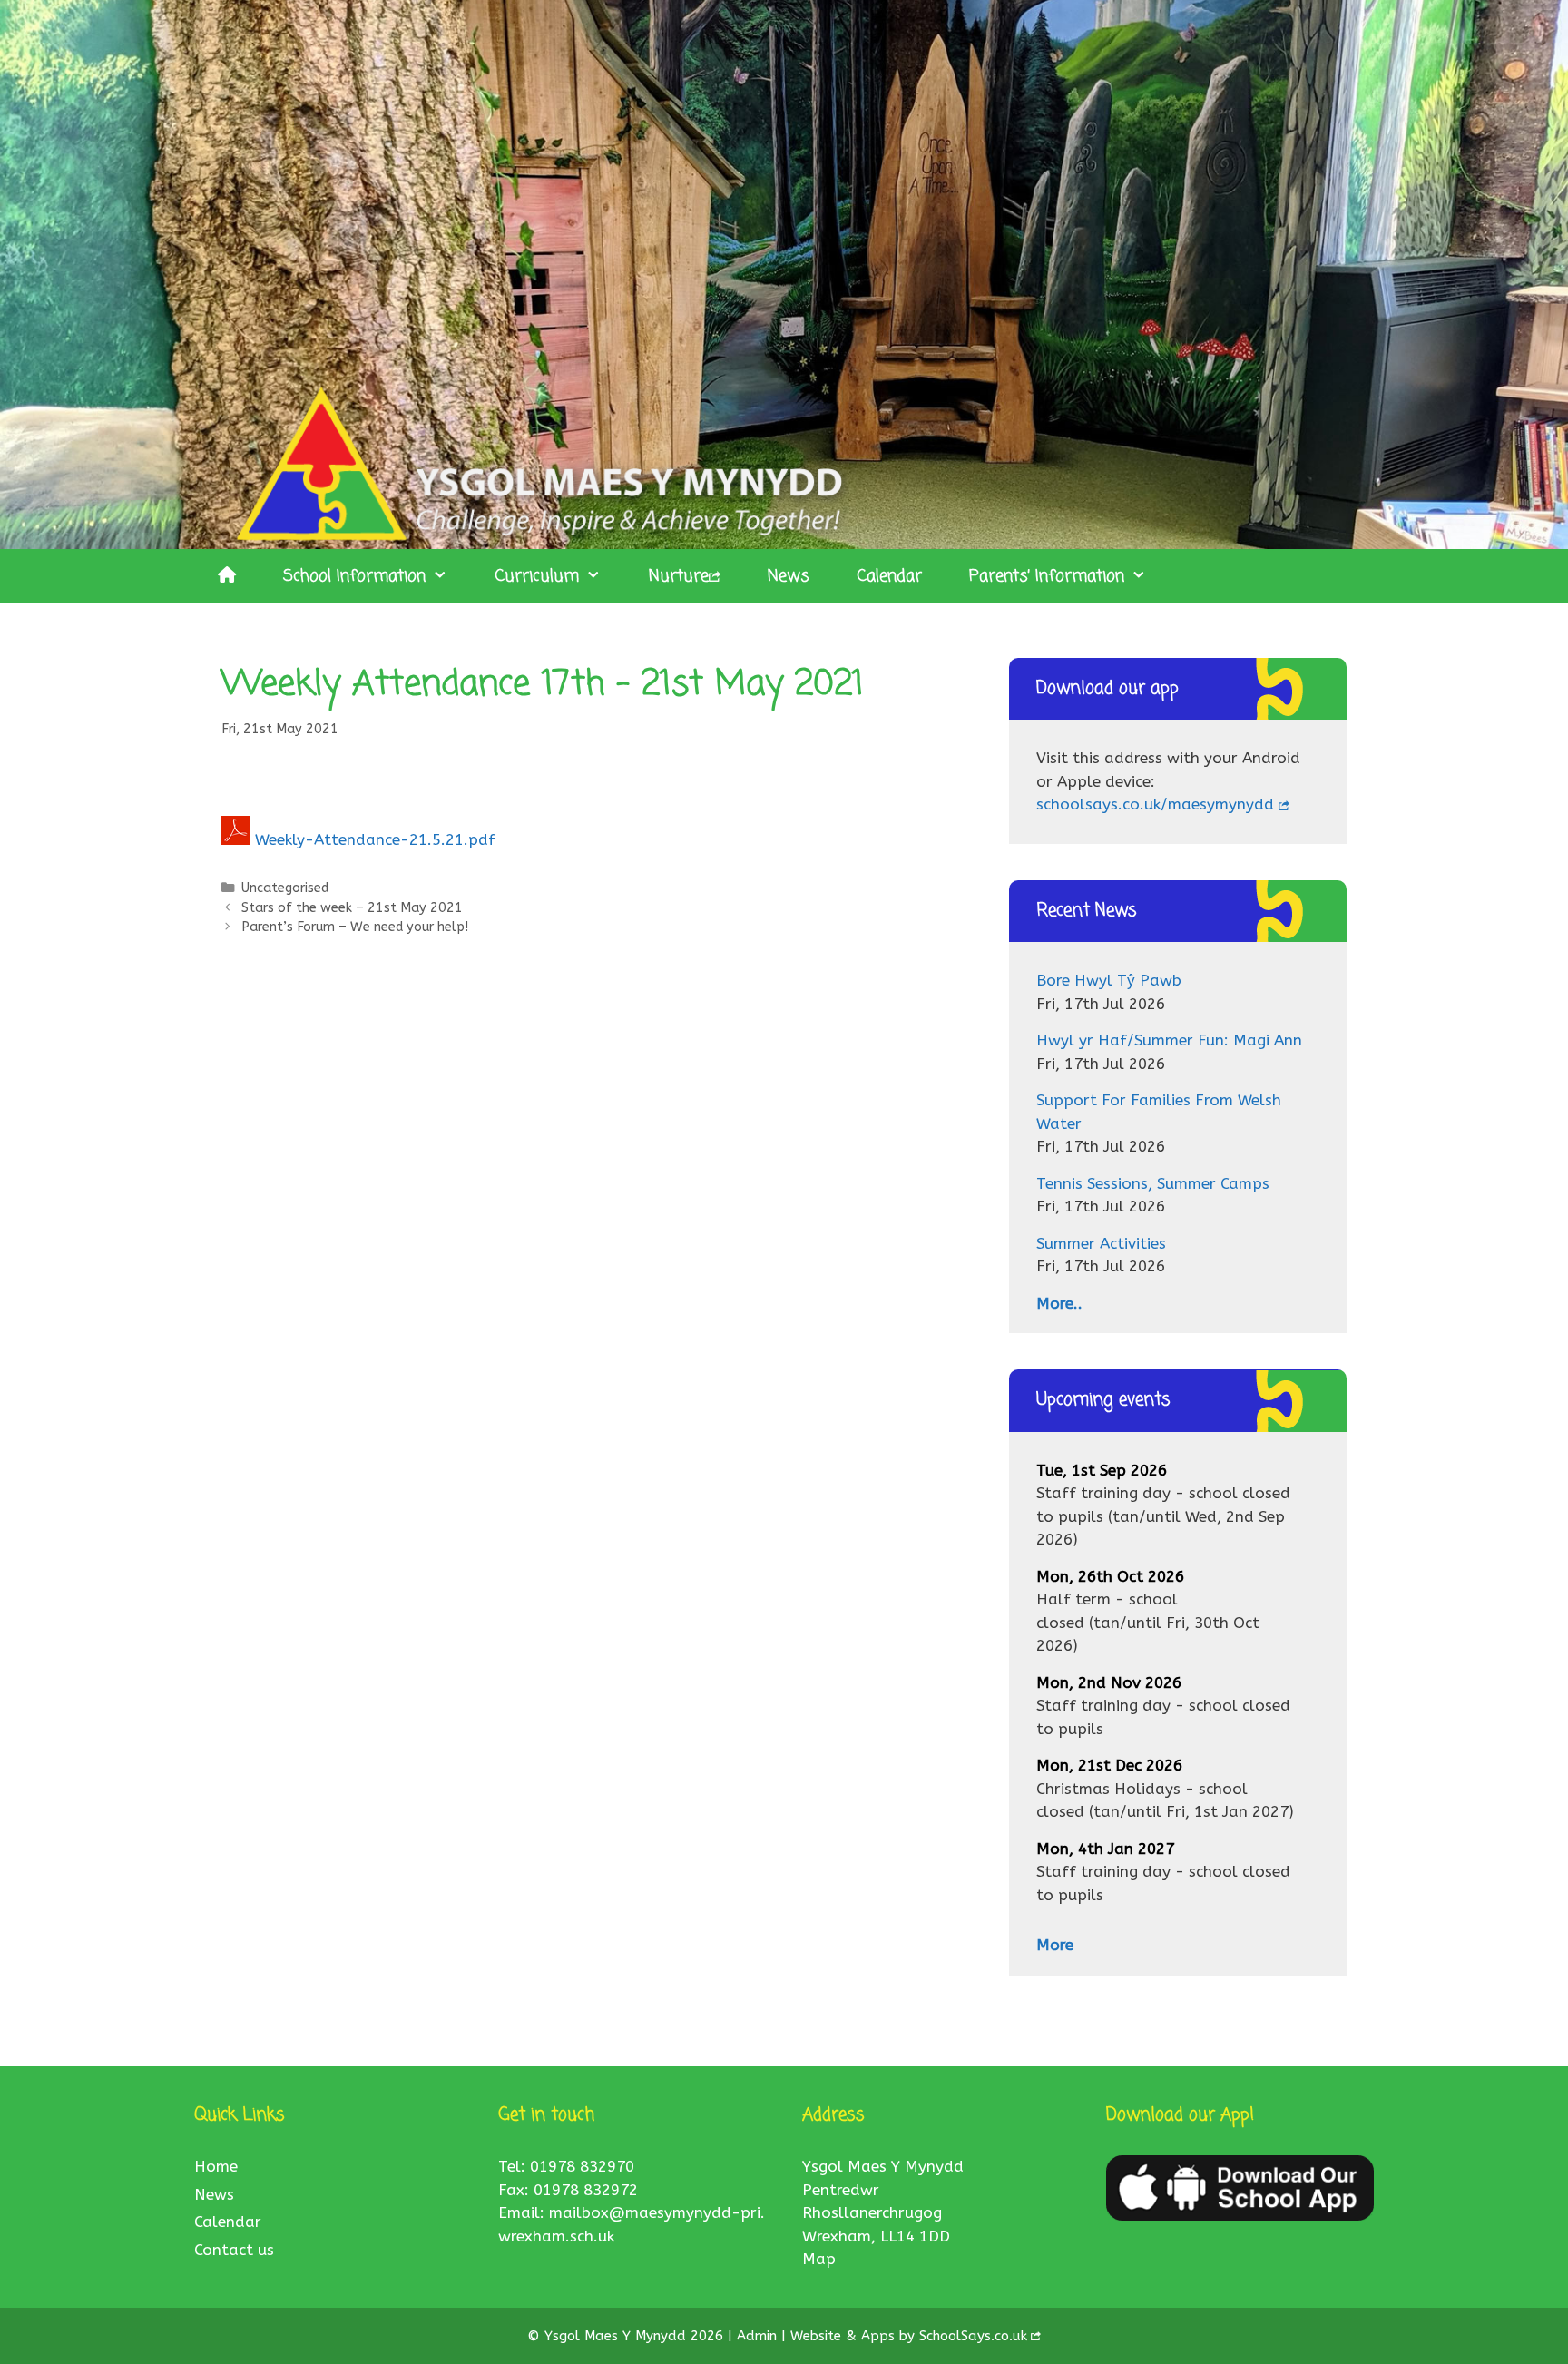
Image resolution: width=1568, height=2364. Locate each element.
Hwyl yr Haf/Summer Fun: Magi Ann (1169, 1040)
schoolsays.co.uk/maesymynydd (1155, 804)
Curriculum (537, 576)
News (789, 576)
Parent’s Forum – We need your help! (355, 927)
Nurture (679, 576)
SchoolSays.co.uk (973, 2336)
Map (819, 2259)
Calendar (889, 576)
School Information (354, 576)
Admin (759, 2336)
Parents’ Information (1047, 576)
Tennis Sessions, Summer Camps (1153, 1183)
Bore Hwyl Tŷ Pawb (1109, 980)
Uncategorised (285, 888)
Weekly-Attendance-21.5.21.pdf (375, 839)
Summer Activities (1101, 1243)
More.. (1059, 1303)
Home (216, 2166)
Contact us (234, 2250)
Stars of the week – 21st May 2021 (352, 908)
